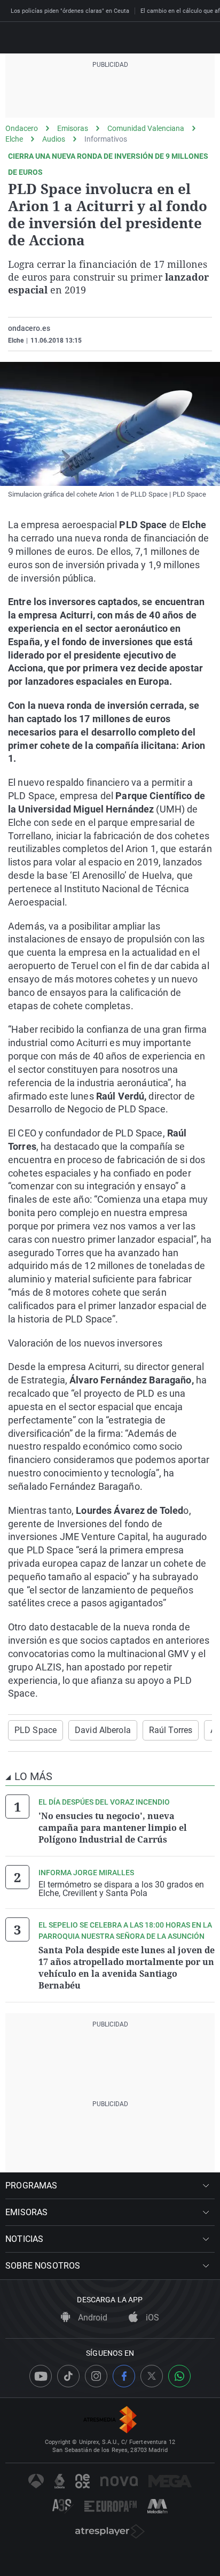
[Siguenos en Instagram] (96, 2376)
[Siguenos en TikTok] (68, 2376)
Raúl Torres (171, 1730)
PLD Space (36, 1730)
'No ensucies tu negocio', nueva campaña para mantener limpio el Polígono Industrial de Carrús (113, 1828)
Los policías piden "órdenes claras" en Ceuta (70, 11)
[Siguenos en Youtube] (41, 2376)
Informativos (106, 139)
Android (92, 2318)
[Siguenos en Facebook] (124, 2376)
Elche (14, 139)
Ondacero (22, 128)
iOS (151, 2318)
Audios (54, 139)
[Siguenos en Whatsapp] (179, 2376)
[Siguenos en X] (152, 2376)
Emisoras (73, 128)
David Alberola (103, 1730)
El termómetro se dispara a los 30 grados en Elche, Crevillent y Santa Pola (121, 1889)
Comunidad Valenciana (146, 128)
